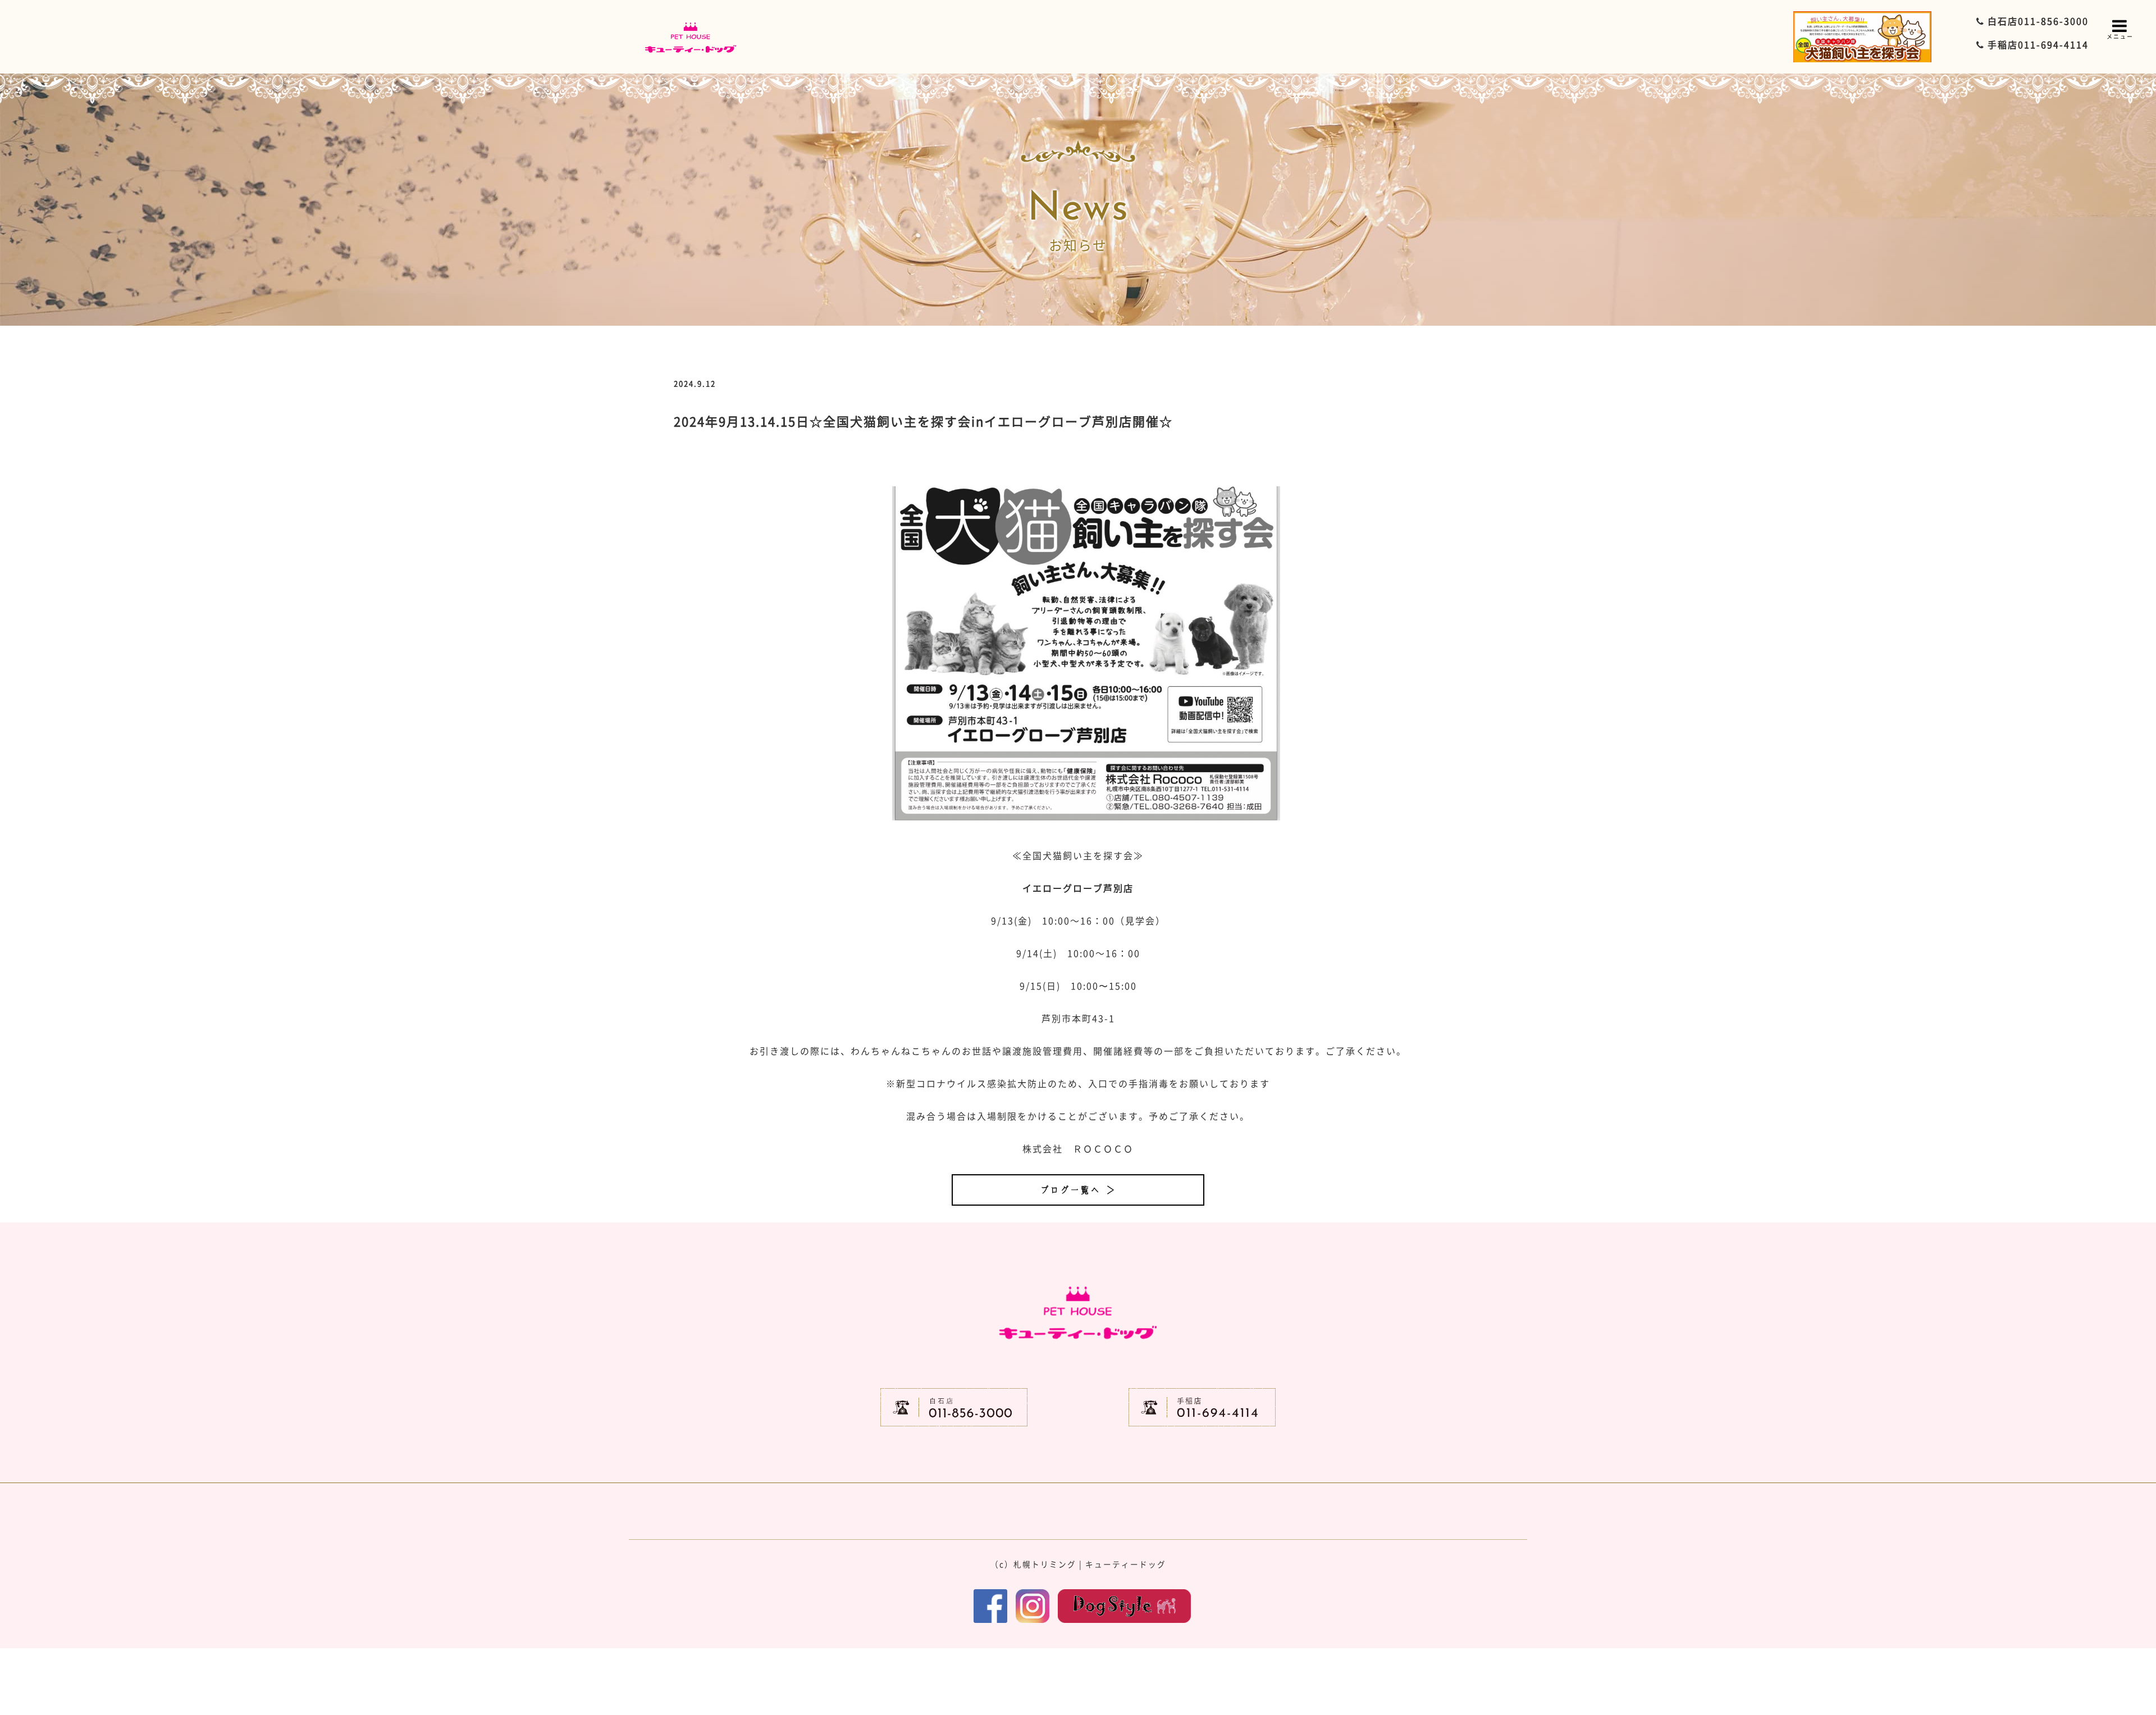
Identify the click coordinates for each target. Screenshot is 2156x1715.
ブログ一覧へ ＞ (1078, 1190)
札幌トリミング (1045, 1564)
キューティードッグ (1126, 1564)
